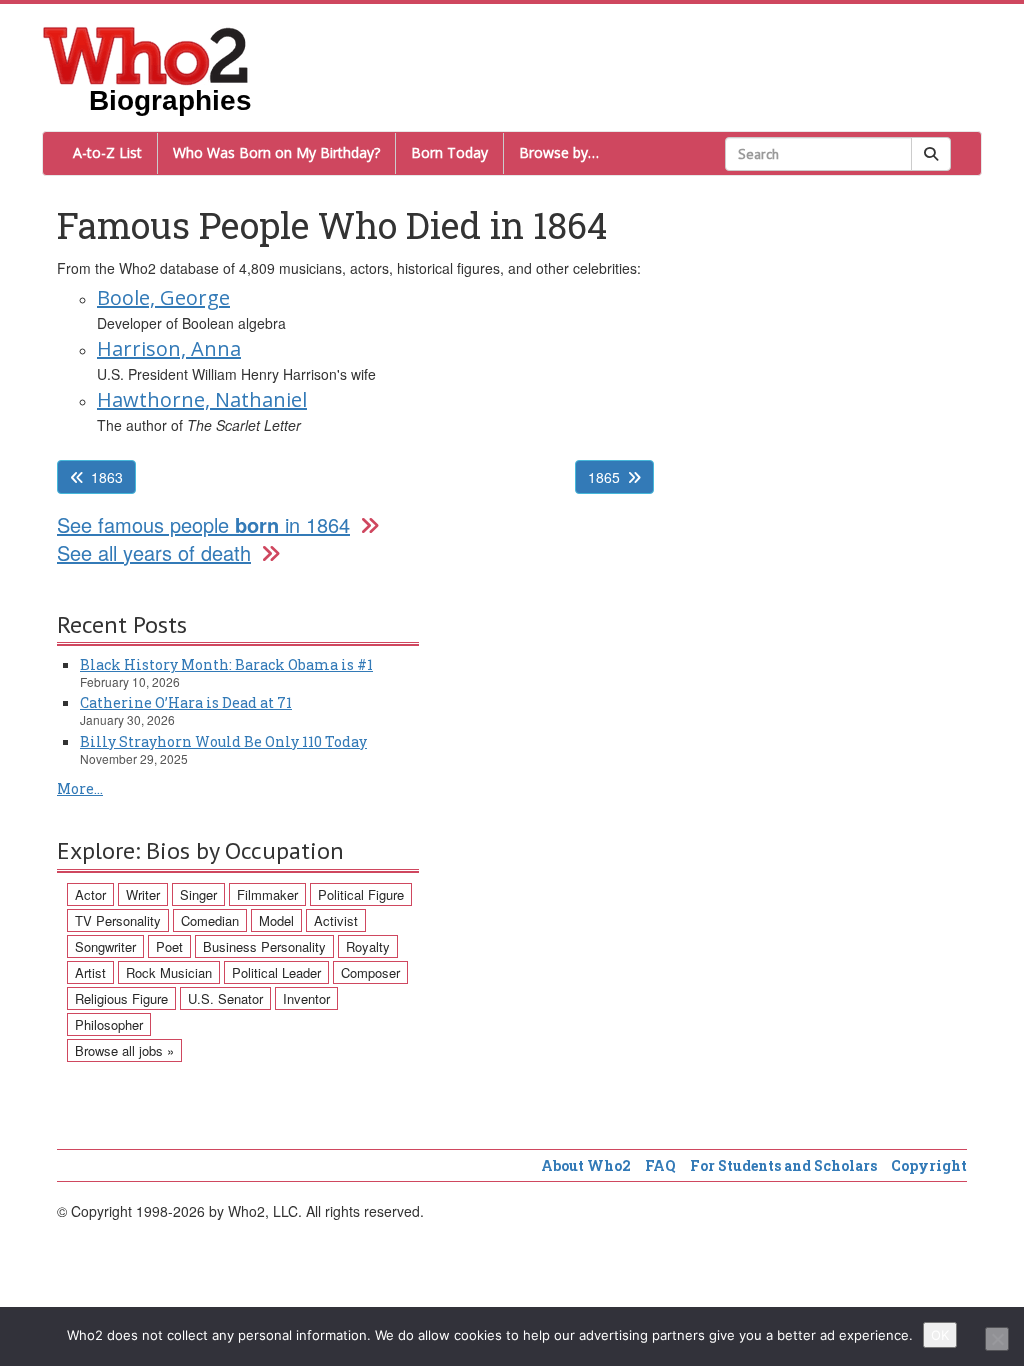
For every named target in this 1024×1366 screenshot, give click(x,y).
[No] (997, 1339)
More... (80, 788)
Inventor (306, 998)
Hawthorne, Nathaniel (202, 399)
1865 (604, 477)
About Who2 (586, 1165)
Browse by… (559, 152)
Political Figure (361, 894)
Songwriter (105, 946)
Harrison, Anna (169, 348)
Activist (336, 920)
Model (276, 920)
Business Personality (264, 946)
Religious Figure (121, 998)
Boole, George (163, 297)
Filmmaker (267, 894)
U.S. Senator (225, 998)
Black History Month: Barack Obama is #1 (226, 664)
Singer (198, 894)
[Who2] (146, 54)
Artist (90, 972)
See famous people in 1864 (203, 524)
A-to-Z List (107, 152)
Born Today (449, 152)
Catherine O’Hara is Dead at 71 (186, 702)
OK (940, 1335)
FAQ (660, 1165)
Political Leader (276, 972)
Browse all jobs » (124, 1050)
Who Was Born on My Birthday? (276, 152)
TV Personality (118, 920)
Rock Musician (169, 972)
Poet (169, 946)
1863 (107, 477)
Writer (143, 894)
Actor (90, 894)
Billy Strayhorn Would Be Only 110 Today (223, 741)
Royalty (368, 946)
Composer (370, 972)
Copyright (929, 1165)
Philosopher (109, 1024)
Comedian (210, 920)
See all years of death (154, 552)
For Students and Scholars (783, 1165)
